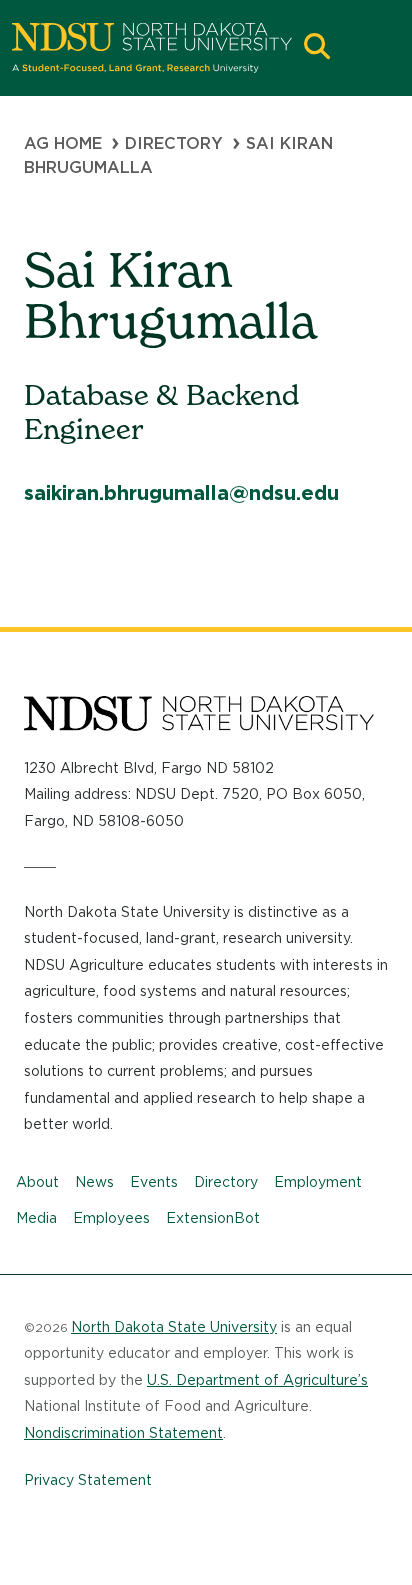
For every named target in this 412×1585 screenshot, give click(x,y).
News (94, 1182)
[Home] (152, 48)
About (37, 1182)
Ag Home (63, 143)
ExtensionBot (213, 1218)
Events (154, 1182)
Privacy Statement (88, 1480)
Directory (174, 143)
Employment (318, 1182)
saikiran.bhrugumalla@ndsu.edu (181, 493)
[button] (317, 48)
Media (36, 1218)
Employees (111, 1218)
